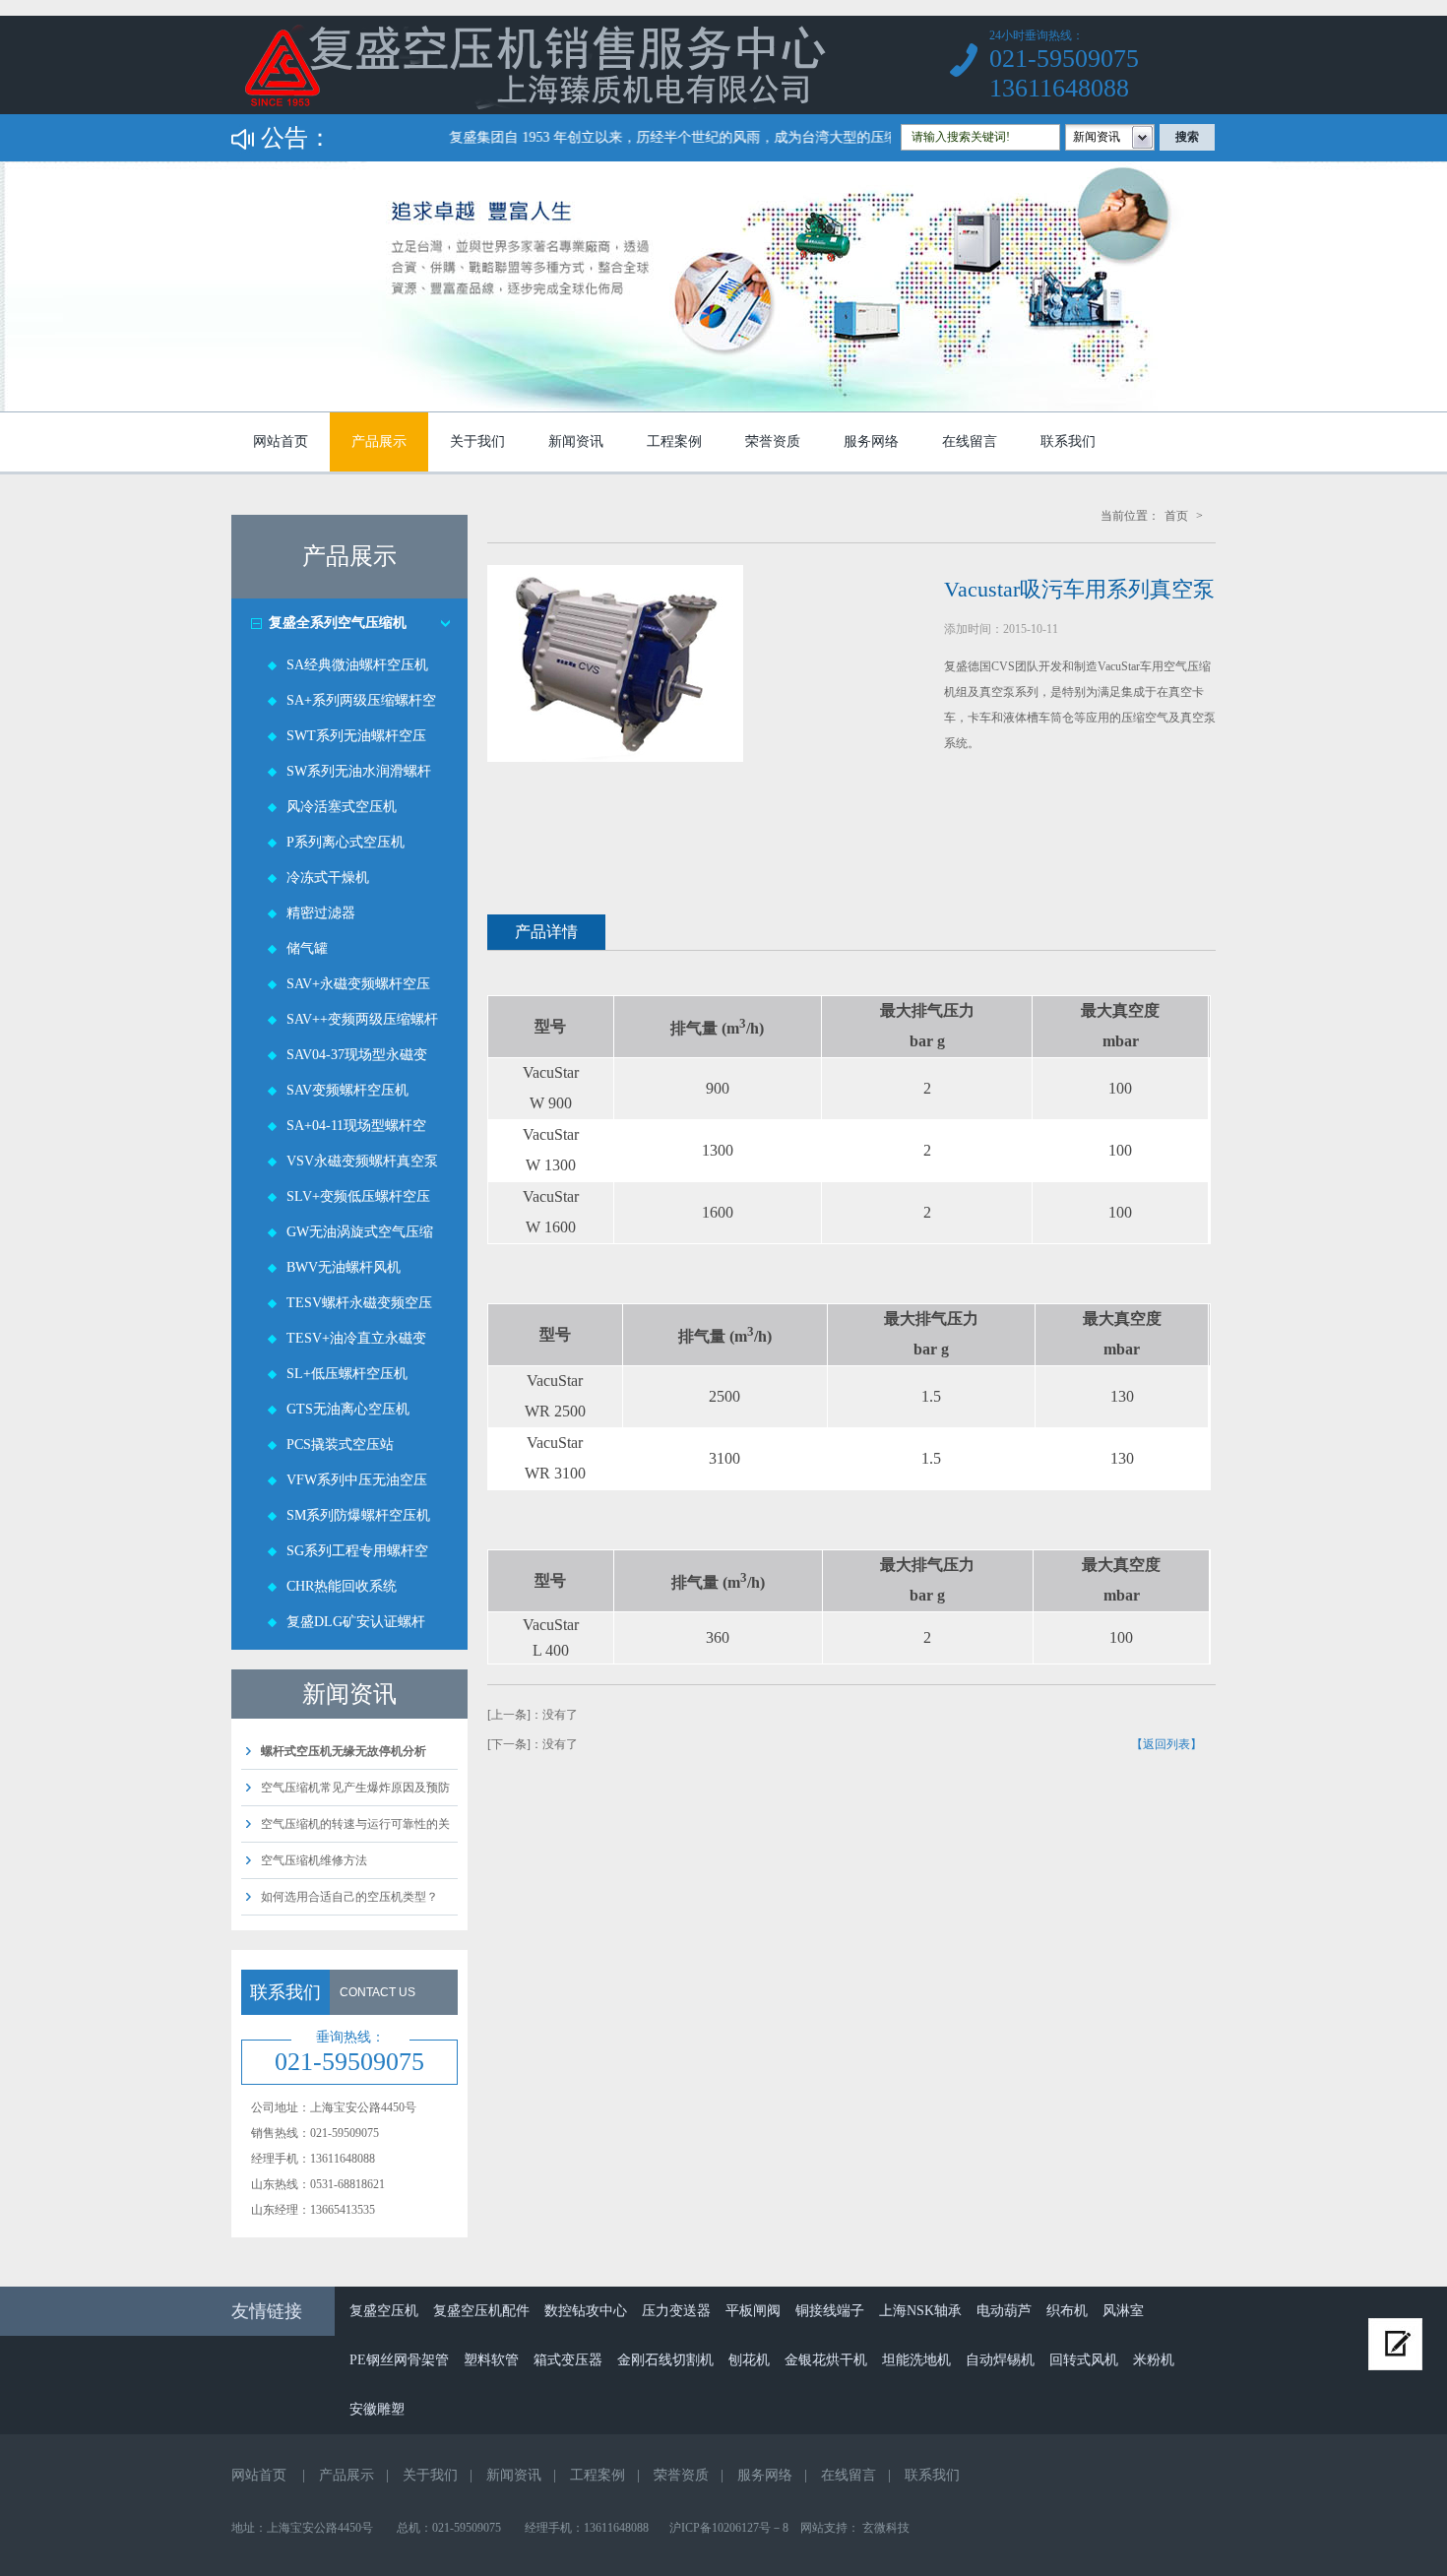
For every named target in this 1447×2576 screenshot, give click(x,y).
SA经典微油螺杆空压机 (357, 665)
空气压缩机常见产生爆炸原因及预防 (355, 1788)
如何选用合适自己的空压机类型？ (349, 1897)
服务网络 (871, 441)
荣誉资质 (773, 441)
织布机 (1067, 2311)
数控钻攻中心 (586, 2311)
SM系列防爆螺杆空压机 (358, 1515)
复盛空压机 (384, 2311)
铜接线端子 (830, 2311)
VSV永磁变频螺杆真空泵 (362, 1161)
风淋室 (1123, 2311)
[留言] (1395, 2344)
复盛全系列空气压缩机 (338, 623)
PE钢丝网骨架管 (399, 2360)
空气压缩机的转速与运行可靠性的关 (355, 1824)
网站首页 (281, 441)
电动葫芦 (1004, 2311)
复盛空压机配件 (481, 2311)
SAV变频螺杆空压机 (347, 1090)
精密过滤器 (321, 913)
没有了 (560, 1715)
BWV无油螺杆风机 (344, 1267)
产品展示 (379, 441)
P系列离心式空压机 (346, 842)
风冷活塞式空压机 (342, 807)
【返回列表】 (1166, 1744)
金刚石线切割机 (665, 2360)
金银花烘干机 (826, 2360)
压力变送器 (676, 2311)
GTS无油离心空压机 (348, 1409)
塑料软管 (491, 2360)
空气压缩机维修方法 (314, 1860)
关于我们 (477, 441)
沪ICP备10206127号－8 (729, 2528)
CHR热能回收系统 (342, 1586)
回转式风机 (1084, 2360)
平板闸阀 (753, 2311)
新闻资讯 (576, 441)
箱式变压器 (568, 2360)
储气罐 (307, 948)
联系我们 (1068, 441)
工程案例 (674, 441)
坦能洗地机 (916, 2360)
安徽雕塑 (377, 2409)
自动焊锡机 (1000, 2360)
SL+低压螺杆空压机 (347, 1374)
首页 (1176, 516)
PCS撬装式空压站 (340, 1445)
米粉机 (1154, 2360)
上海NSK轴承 (920, 2311)
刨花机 (749, 2360)
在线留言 (970, 441)
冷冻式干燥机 (328, 878)
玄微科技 (886, 2528)
